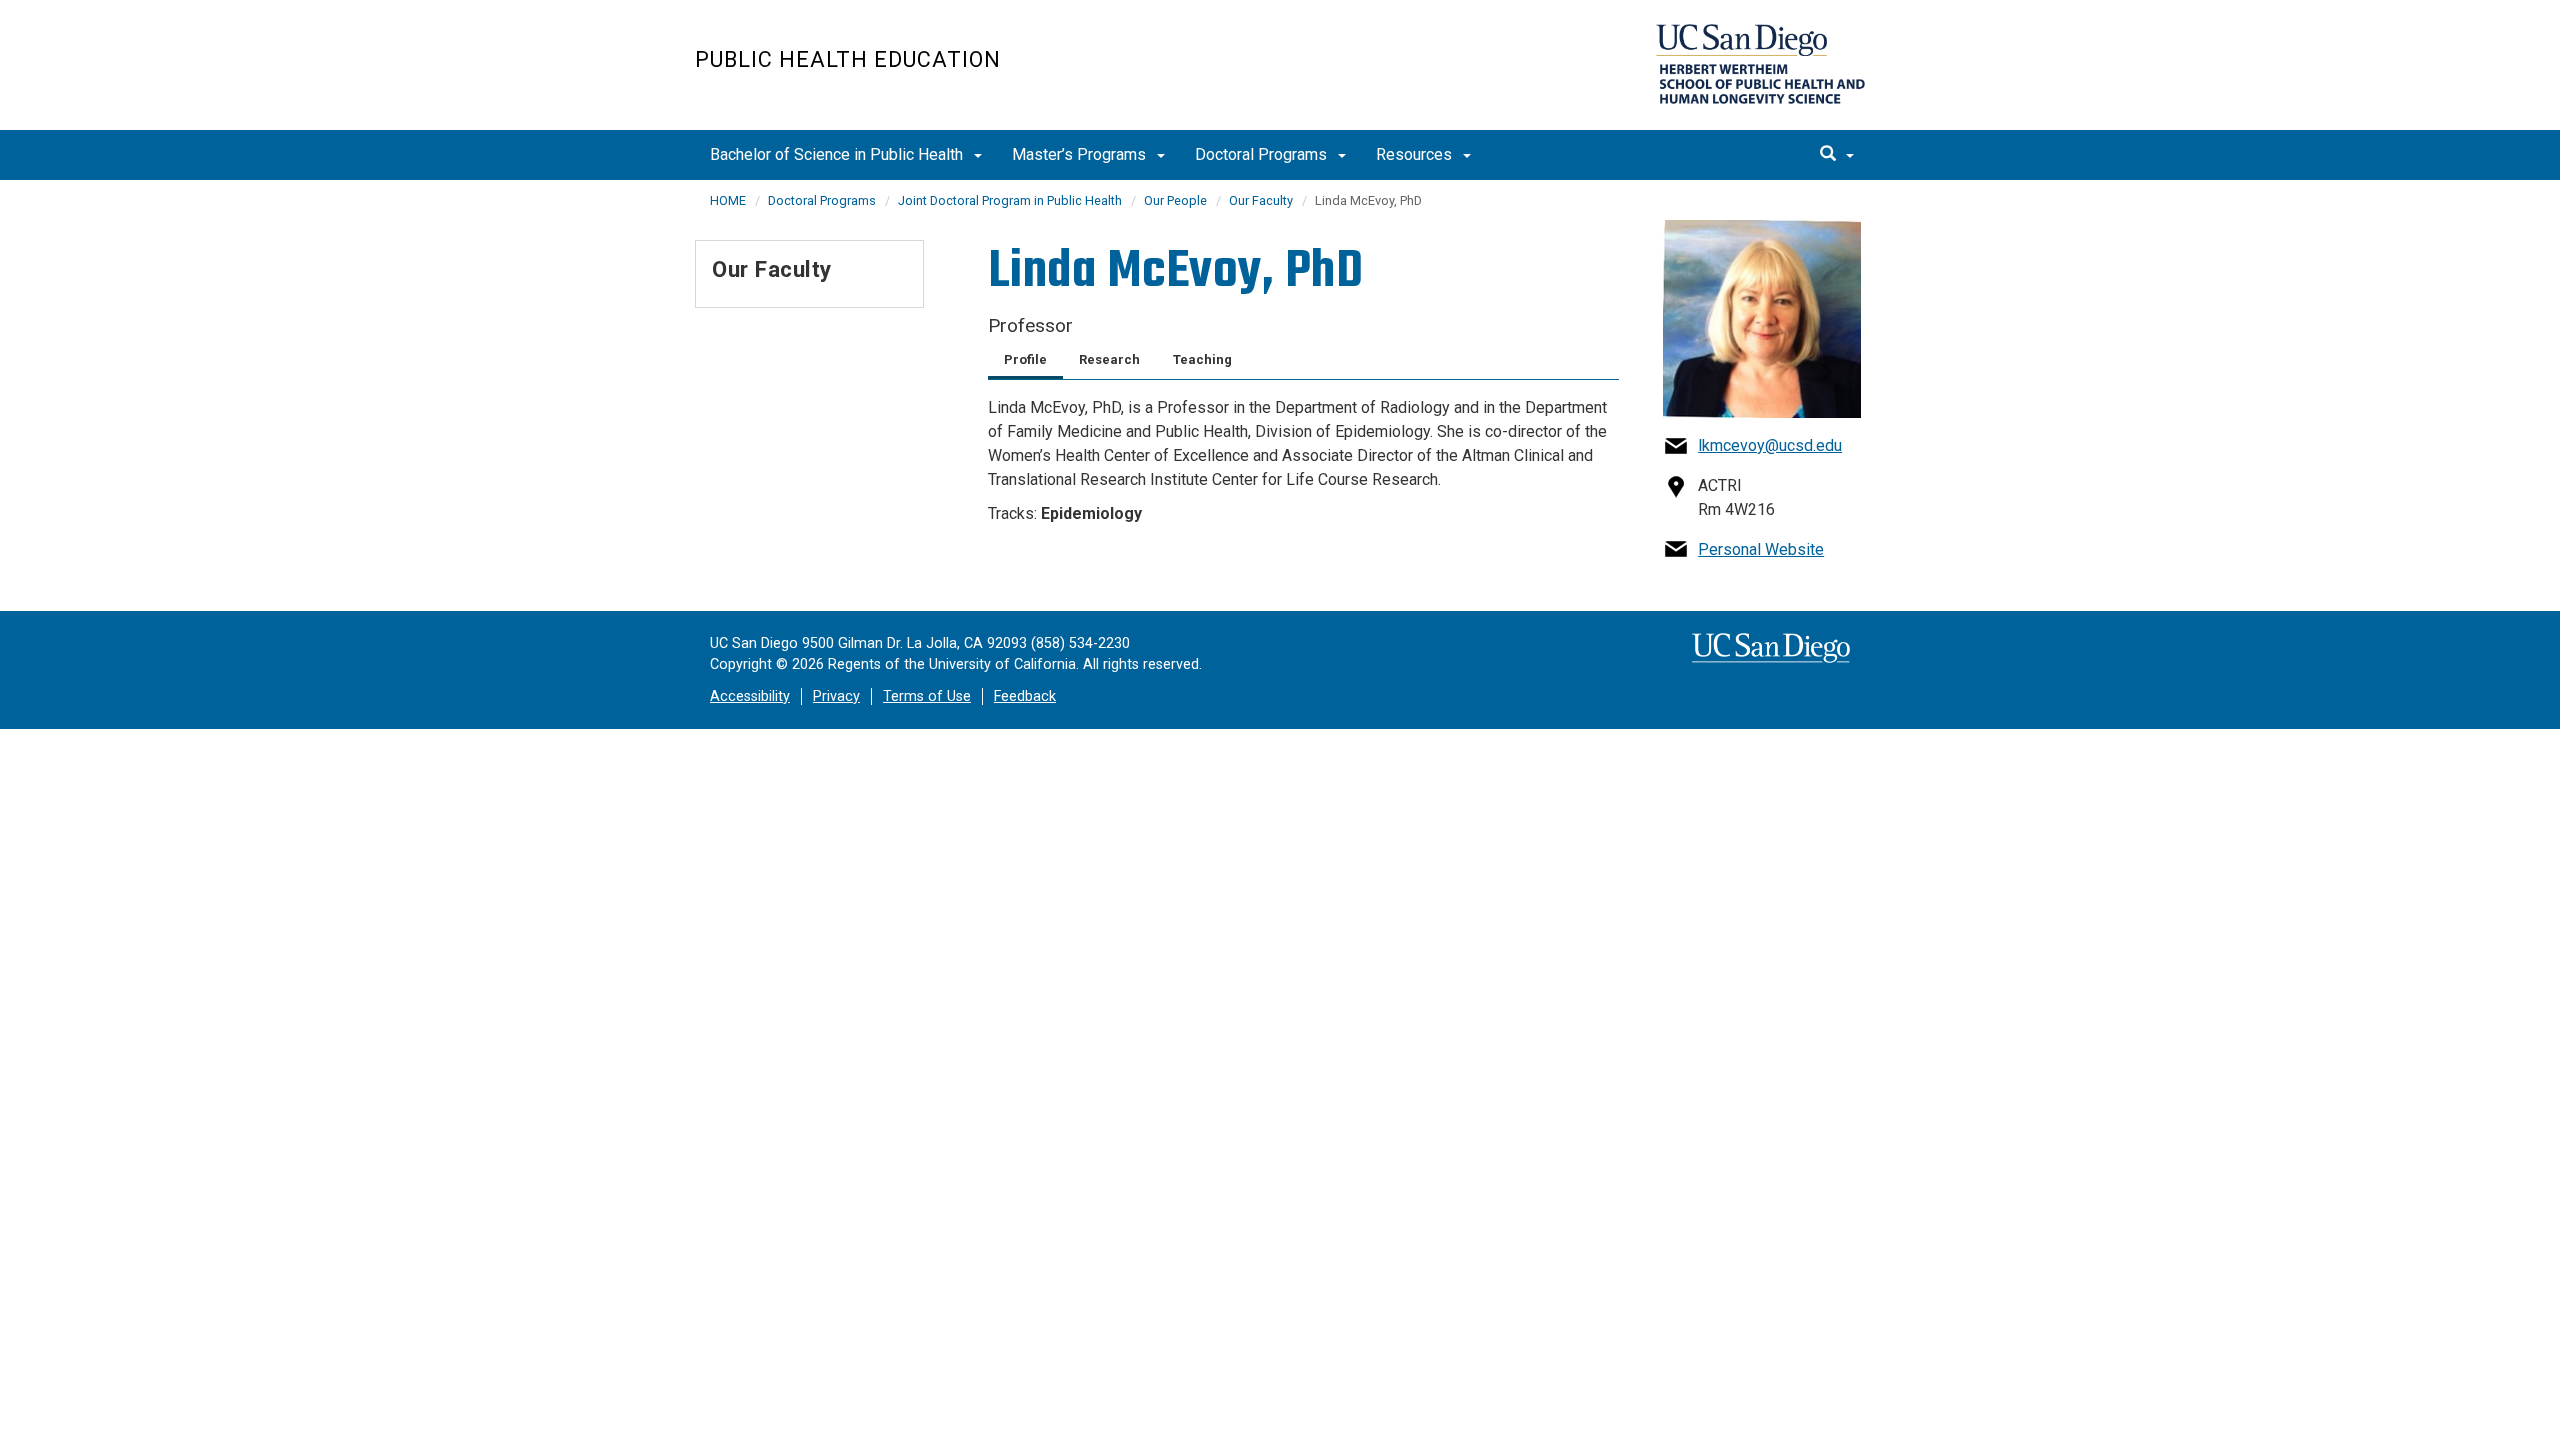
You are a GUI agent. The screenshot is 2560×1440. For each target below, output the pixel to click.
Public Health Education (848, 59)
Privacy (836, 696)
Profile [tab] (1025, 359)
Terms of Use (927, 696)
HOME (728, 200)
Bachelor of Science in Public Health (838, 154)
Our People (1175, 200)
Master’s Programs (1081, 154)
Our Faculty (1261, 200)
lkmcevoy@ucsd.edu (1770, 445)
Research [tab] (1109, 359)
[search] (1837, 155)
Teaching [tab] (1202, 359)
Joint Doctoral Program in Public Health (1010, 200)
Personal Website (1761, 549)
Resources (1416, 154)
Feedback (1025, 696)
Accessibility (750, 696)
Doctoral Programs (1263, 154)
